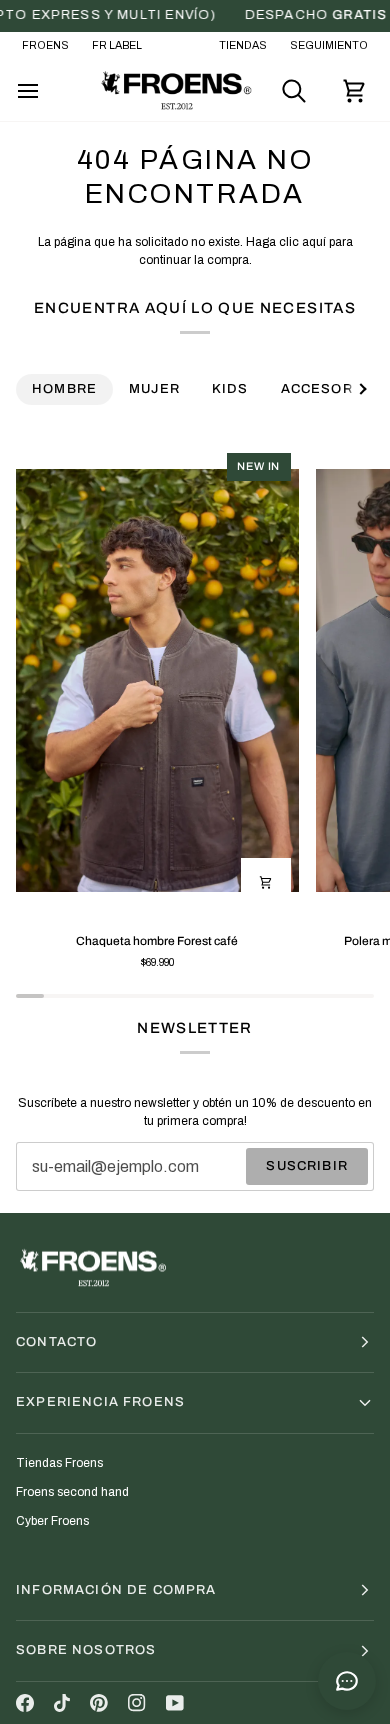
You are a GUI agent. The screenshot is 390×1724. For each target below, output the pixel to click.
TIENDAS (243, 45)
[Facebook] (25, 1703)
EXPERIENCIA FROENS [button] (100, 1402)
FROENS (45, 45)
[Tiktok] (62, 1703)
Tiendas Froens (59, 1463)
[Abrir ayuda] (347, 1681)
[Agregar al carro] (266, 883)
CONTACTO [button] (56, 1342)
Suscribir (307, 1166)
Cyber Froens (52, 1521)
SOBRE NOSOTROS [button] (86, 1650)
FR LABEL (117, 45)
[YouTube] (175, 1703)
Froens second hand (72, 1492)
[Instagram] (137, 1703)
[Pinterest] (99, 1703)
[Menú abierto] (46, 91)
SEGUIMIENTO (329, 45)
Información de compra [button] (116, 1590)
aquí (314, 242)
